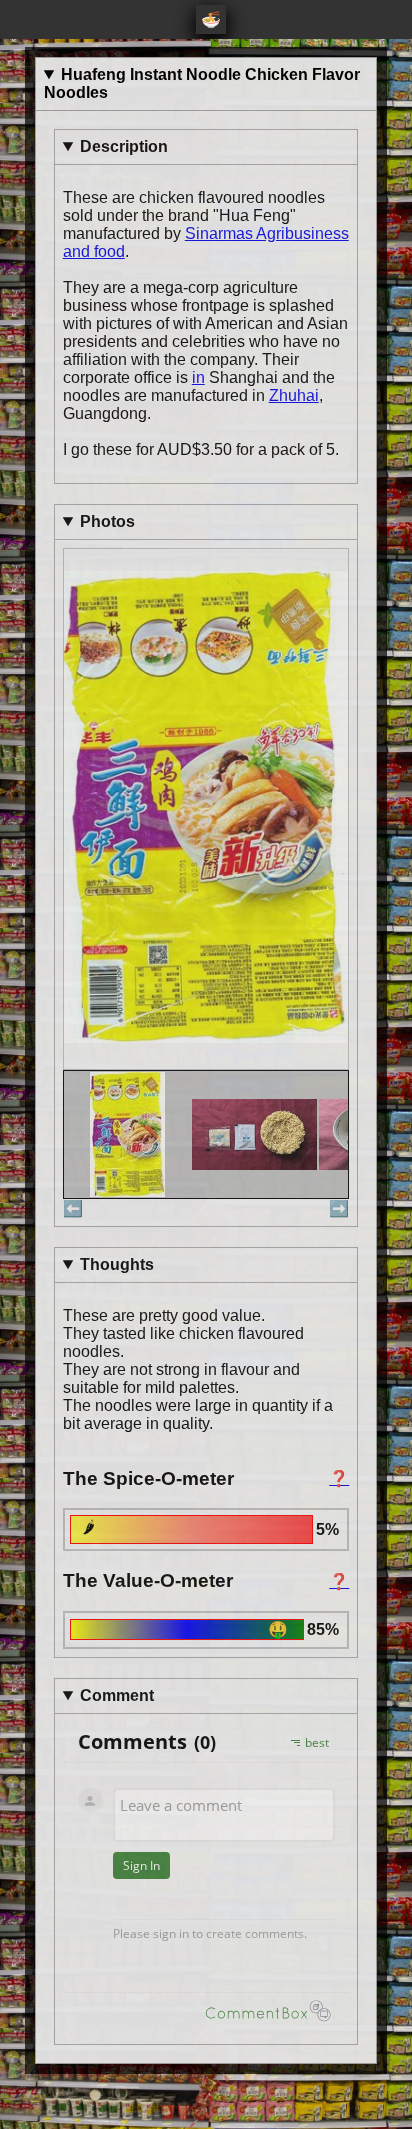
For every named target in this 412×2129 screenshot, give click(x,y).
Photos (107, 521)
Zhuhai (294, 395)
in (198, 377)
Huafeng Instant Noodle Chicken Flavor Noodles (202, 83)
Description (124, 146)
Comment (117, 1695)
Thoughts (117, 1264)
